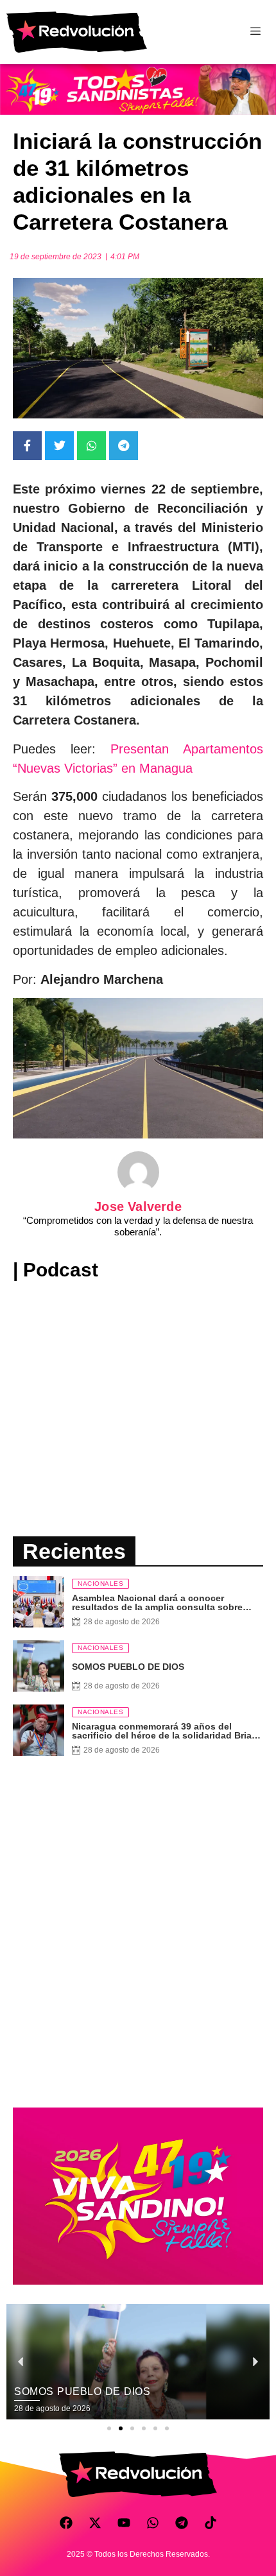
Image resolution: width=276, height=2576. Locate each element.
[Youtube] (124, 2523)
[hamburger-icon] (255, 32)
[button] (109, 2428)
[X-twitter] (95, 2523)
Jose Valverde (138, 1206)
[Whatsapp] (153, 2523)
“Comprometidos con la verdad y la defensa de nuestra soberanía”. (138, 1226)
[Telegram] (182, 2523)
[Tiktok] (211, 2523)
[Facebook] (66, 2523)
